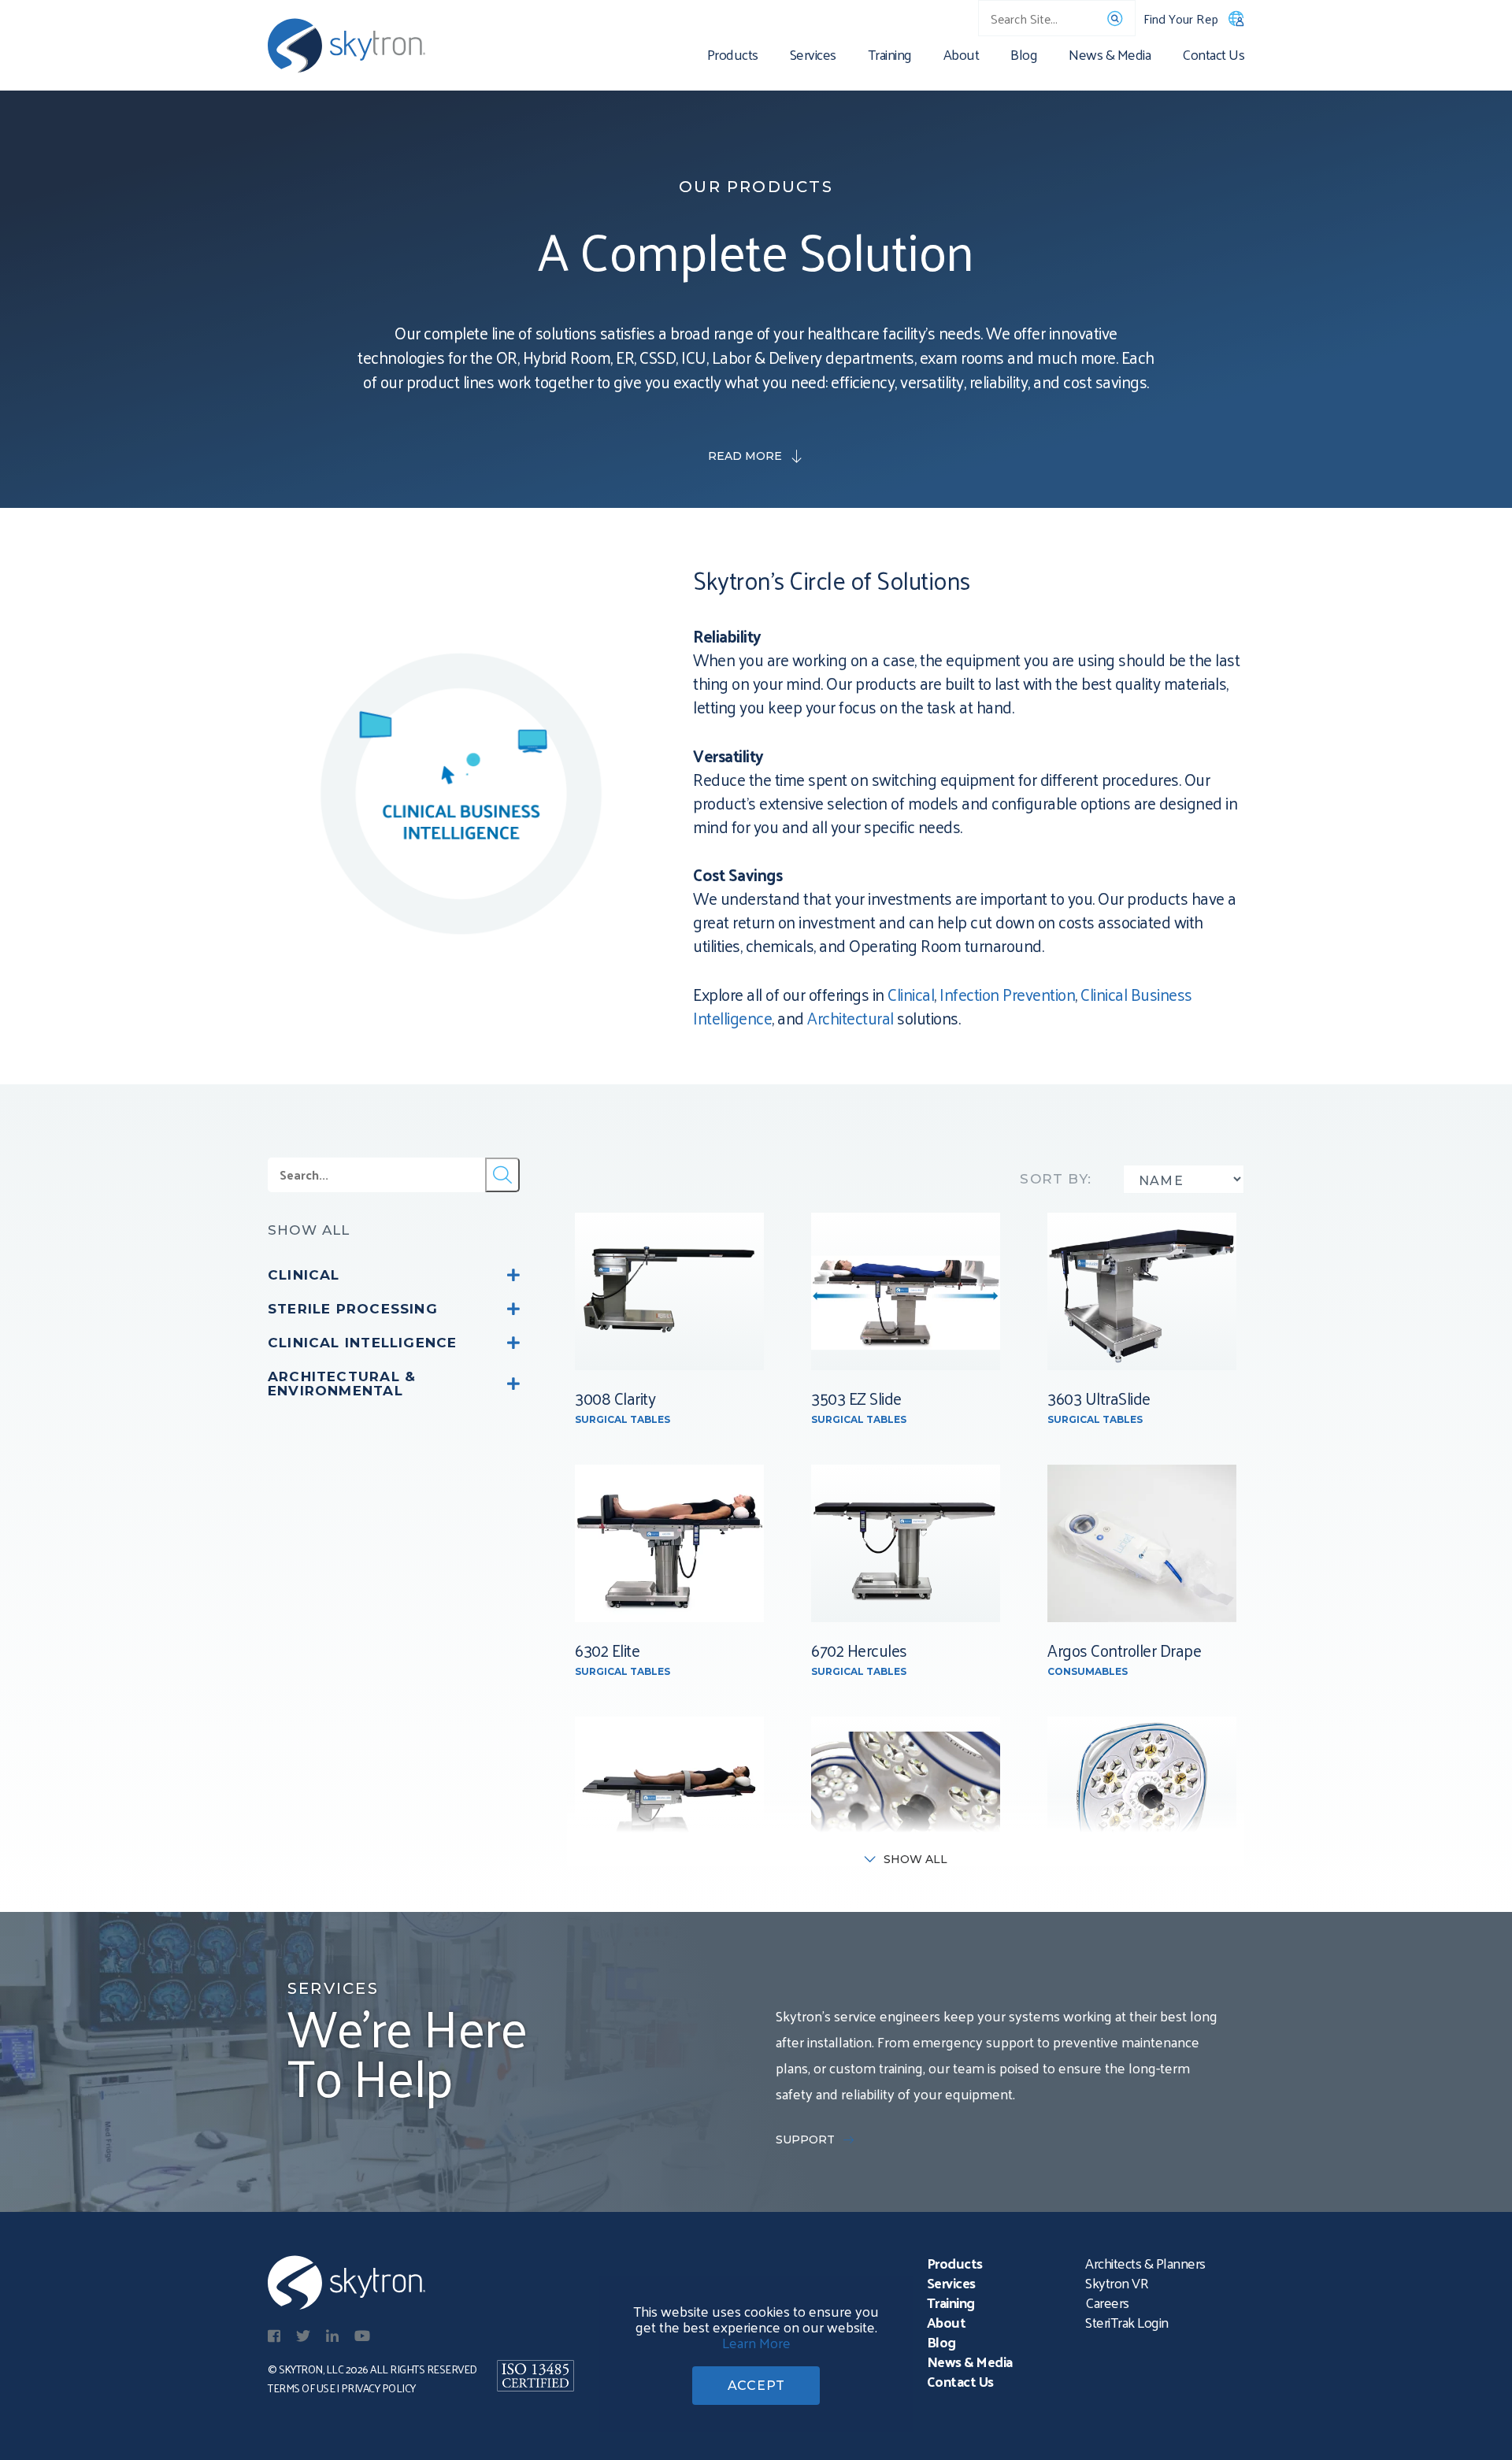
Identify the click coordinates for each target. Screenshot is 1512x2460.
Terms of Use (301, 2388)
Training (890, 57)
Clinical (911, 994)
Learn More (756, 2342)
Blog (1024, 57)
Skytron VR (1117, 2282)
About (962, 57)
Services (813, 57)
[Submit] (502, 1175)
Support (805, 2140)
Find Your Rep (1181, 19)
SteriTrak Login (1127, 2322)
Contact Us (1213, 57)
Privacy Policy (378, 2388)
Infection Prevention (1007, 994)
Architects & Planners (1145, 2263)
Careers (1107, 2302)
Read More (745, 456)
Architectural (852, 1017)
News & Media (1110, 57)
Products (733, 57)
